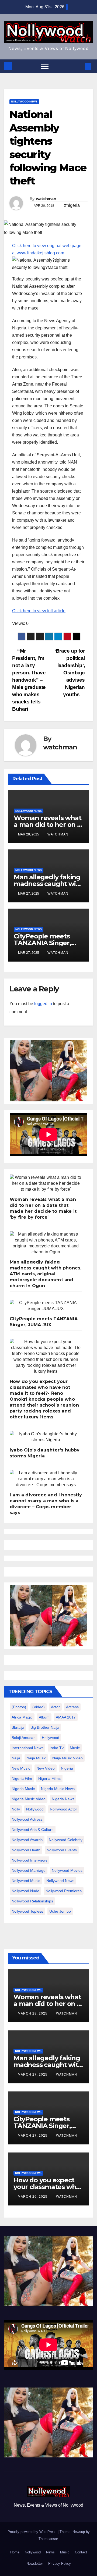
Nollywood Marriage (29, 1870)
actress (72, 1707)
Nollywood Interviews (30, 1860)
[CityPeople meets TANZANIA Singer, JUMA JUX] (46, 1306)
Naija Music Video (67, 1758)
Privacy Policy (60, 2563)
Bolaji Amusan (24, 1738)
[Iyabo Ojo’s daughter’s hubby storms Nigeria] (46, 1437)
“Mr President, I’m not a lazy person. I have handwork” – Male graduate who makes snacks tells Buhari (29, 680)
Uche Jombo (60, 1911)
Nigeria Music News (58, 1789)
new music (21, 1768)
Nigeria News (63, 1799)
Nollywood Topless (27, 1911)
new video (46, 1768)
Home (15, 2552)
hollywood (51, 1738)
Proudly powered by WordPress (33, 2532)
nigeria (67, 1768)
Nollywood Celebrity (66, 1840)
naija (16, 1758)
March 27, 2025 (33, 2075)
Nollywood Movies (67, 1870)
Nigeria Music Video (29, 1799)
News (50, 2552)
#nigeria (72, 205)
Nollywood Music (26, 1881)
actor (55, 1707)
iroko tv (57, 1748)
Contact (81, 2552)
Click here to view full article (39, 611)
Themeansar (48, 2539)
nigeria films (49, 1778)
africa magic (22, 1717)
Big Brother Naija (45, 1727)
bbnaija (18, 1727)
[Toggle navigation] (45, 66)
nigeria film (22, 1778)
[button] (79, 66)
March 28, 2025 (33, 2013)
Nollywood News (24, 102)
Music (65, 2552)
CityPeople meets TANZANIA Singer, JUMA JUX (42, 943)
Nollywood (33, 2552)
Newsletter (35, 2563)
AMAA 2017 (66, 1717)
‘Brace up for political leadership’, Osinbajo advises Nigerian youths (70, 673)
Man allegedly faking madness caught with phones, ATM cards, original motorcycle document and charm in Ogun (46, 1274)
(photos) (19, 1707)
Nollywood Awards (27, 1840)
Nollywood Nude (25, 1891)
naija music (36, 1758)
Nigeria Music (23, 1789)
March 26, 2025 (33, 2197)
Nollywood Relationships (32, 1901)
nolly (16, 1809)
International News (27, 1748)
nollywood (35, 1809)
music (75, 1748)
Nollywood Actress (27, 1819)
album (44, 1717)
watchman (46, 199)
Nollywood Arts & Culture (33, 1830)
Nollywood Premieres (64, 1891)
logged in (43, 1004)
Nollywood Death (26, 1850)
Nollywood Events (62, 1850)
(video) (39, 1707)
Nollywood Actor (63, 1809)
